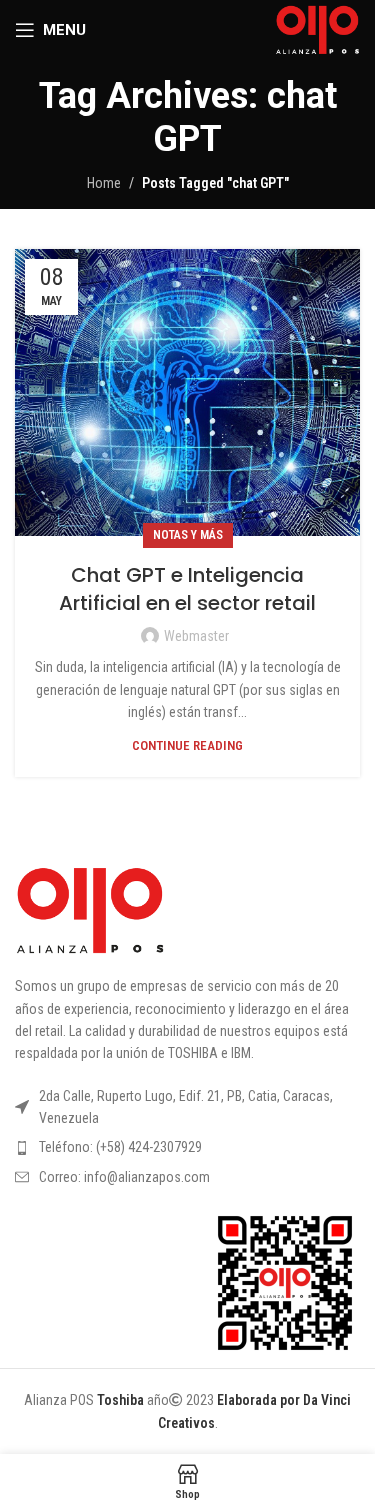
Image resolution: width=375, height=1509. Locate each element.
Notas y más (188, 535)
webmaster (196, 636)
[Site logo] (317, 29)
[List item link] (187, 1147)
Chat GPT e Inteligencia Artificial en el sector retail (187, 589)
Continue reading (187, 745)
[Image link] (90, 910)
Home (104, 183)
